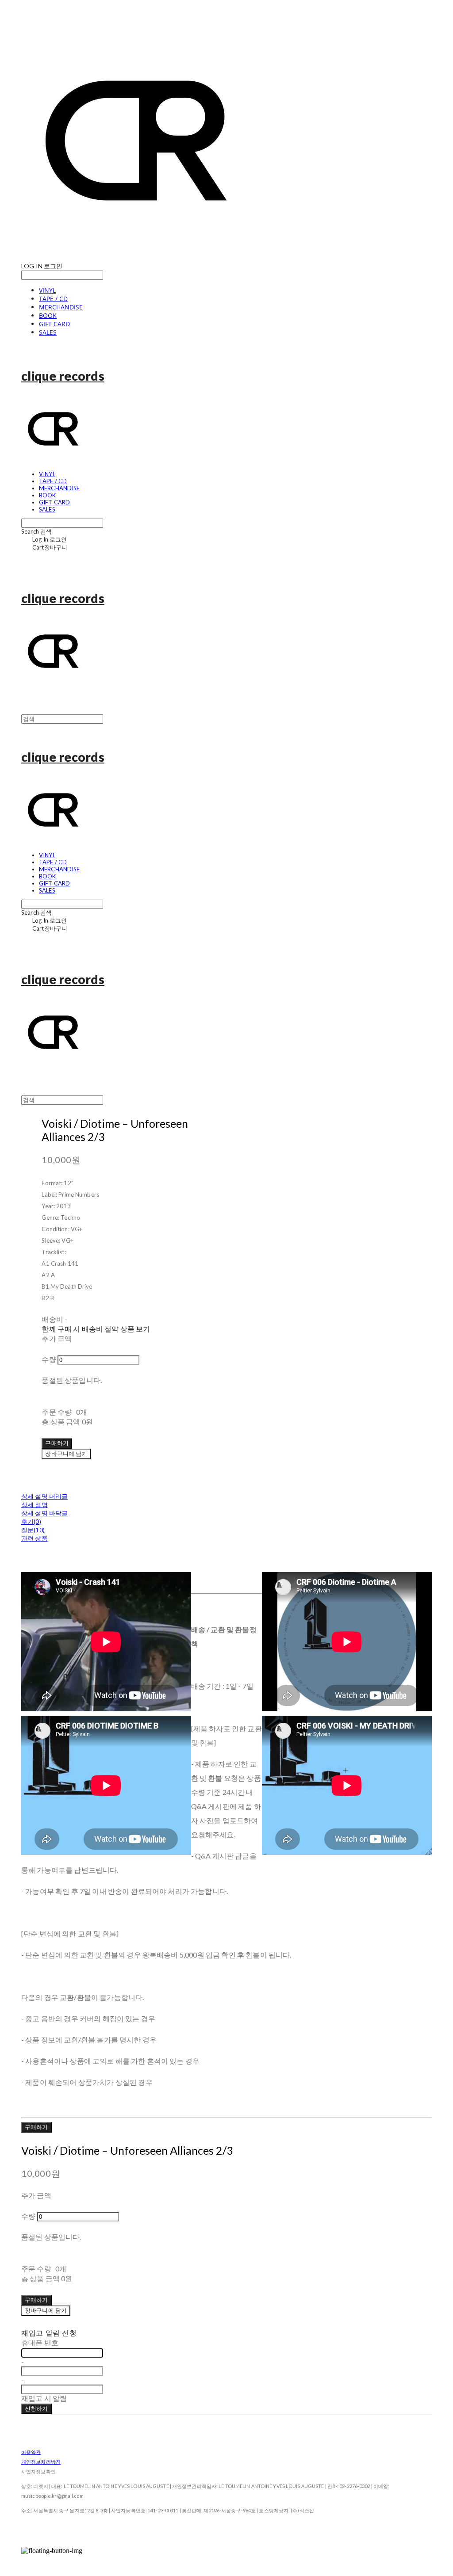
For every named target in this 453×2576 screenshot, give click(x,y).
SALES (48, 332)
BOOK (48, 315)
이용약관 (31, 2452)
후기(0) (31, 1521)
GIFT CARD (54, 324)
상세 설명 (35, 1505)
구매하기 (36, 2127)
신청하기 (36, 2408)
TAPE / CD (53, 299)
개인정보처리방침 (41, 2462)
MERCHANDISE (61, 307)
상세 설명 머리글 (44, 1496)
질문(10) (33, 1530)
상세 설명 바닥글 (44, 1513)
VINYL (47, 290)
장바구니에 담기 (46, 2310)
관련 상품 (35, 1538)
